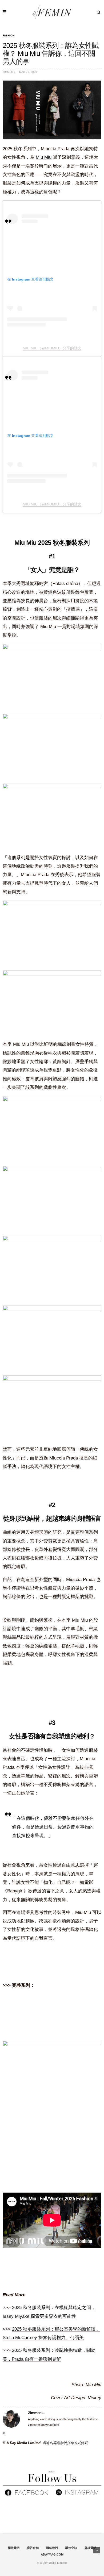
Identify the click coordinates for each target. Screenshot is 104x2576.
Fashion (9, 36)
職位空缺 (71, 2548)
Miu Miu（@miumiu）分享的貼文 (52, 348)
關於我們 (14, 2548)
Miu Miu (44, 157)
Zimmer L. (9, 72)
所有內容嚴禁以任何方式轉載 (65, 2443)
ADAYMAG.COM (52, 2554)
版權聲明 (90, 2548)
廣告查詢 (33, 2548)
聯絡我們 (52, 2548)
